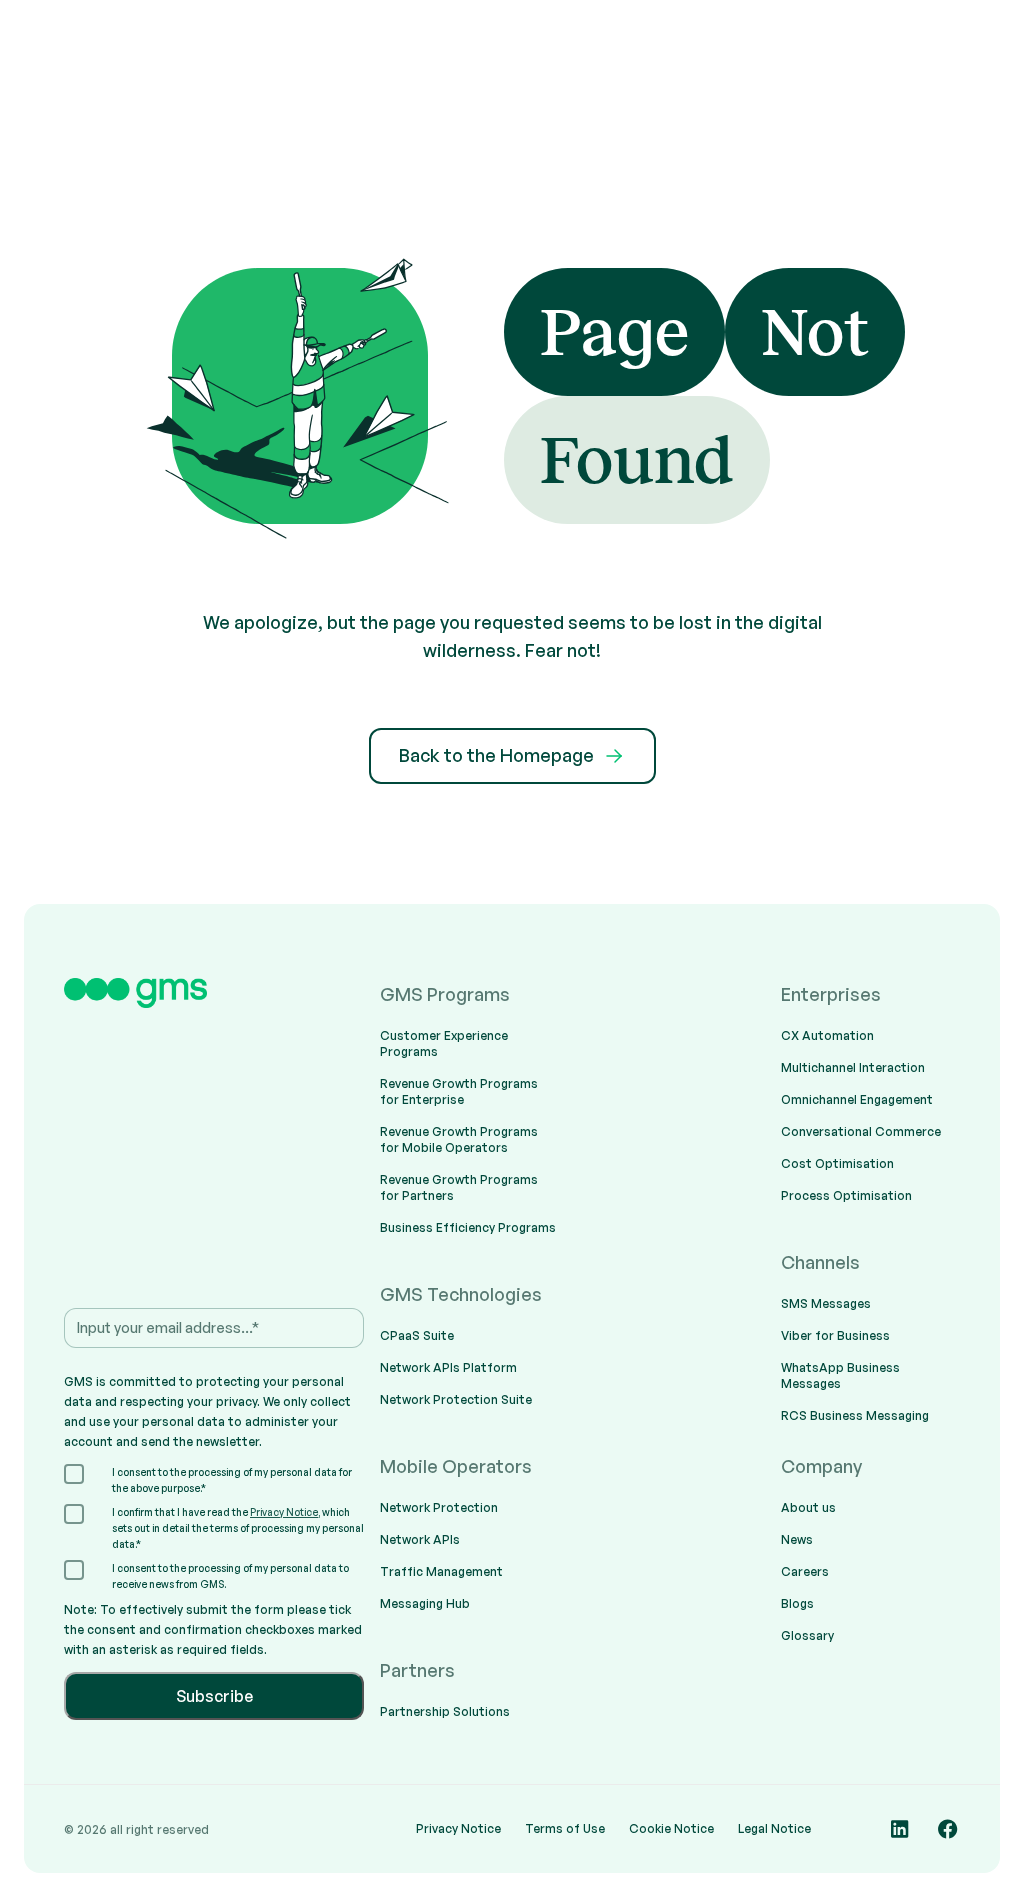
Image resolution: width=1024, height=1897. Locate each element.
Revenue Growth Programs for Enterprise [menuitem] (459, 1091)
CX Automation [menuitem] (827, 1035)
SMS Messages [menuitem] (826, 1303)
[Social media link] (900, 1829)
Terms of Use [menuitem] (565, 1828)
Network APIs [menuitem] (420, 1539)
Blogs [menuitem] (797, 1603)
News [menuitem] (797, 1539)
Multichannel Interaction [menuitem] (853, 1067)
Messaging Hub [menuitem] (425, 1603)
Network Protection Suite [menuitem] (456, 1399)
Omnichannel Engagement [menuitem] (857, 1099)
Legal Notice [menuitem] (774, 1828)
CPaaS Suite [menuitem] (417, 1335)
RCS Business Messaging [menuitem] (855, 1415)
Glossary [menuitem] (807, 1635)
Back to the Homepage (496, 755)
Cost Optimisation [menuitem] (837, 1163)
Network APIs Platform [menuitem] (448, 1367)
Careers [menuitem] (805, 1571)
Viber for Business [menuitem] (835, 1335)
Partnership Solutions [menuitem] (445, 1711)
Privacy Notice (284, 1512)
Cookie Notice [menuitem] (671, 1828)
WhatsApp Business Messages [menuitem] (840, 1375)
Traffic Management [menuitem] (441, 1571)
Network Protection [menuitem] (439, 1507)
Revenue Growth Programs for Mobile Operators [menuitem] (459, 1139)
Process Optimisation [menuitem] (846, 1195)
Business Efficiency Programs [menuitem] (468, 1227)
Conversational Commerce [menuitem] (861, 1131)
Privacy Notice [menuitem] (458, 1828)
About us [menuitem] (808, 1507)
